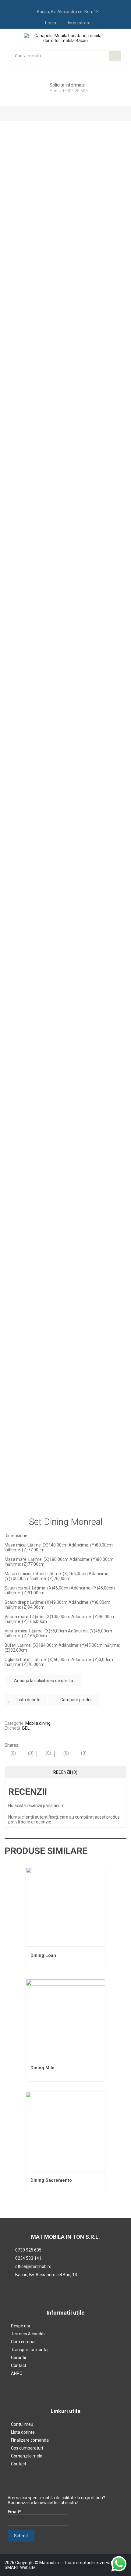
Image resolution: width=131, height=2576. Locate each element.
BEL (26, 1728)
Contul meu (22, 2424)
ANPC (17, 2373)
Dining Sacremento (51, 2180)
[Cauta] (115, 56)
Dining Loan (43, 1955)
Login (51, 23)
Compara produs (76, 1700)
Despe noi (20, 2326)
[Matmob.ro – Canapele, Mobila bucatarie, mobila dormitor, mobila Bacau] (66, 38)
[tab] (65, 1772)
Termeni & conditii (28, 2334)
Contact (19, 2365)
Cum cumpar (23, 2342)
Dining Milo (42, 2068)
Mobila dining (38, 1723)
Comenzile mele (27, 2456)
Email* (14, 2512)
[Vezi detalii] (65, 1907)
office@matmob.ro (33, 2266)
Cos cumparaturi (27, 2448)
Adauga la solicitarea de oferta (44, 1681)
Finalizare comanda (30, 2440)
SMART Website (20, 2567)
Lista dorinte (23, 2432)
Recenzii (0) (65, 1772)
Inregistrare (79, 23)
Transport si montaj (30, 2350)
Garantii (18, 2358)
